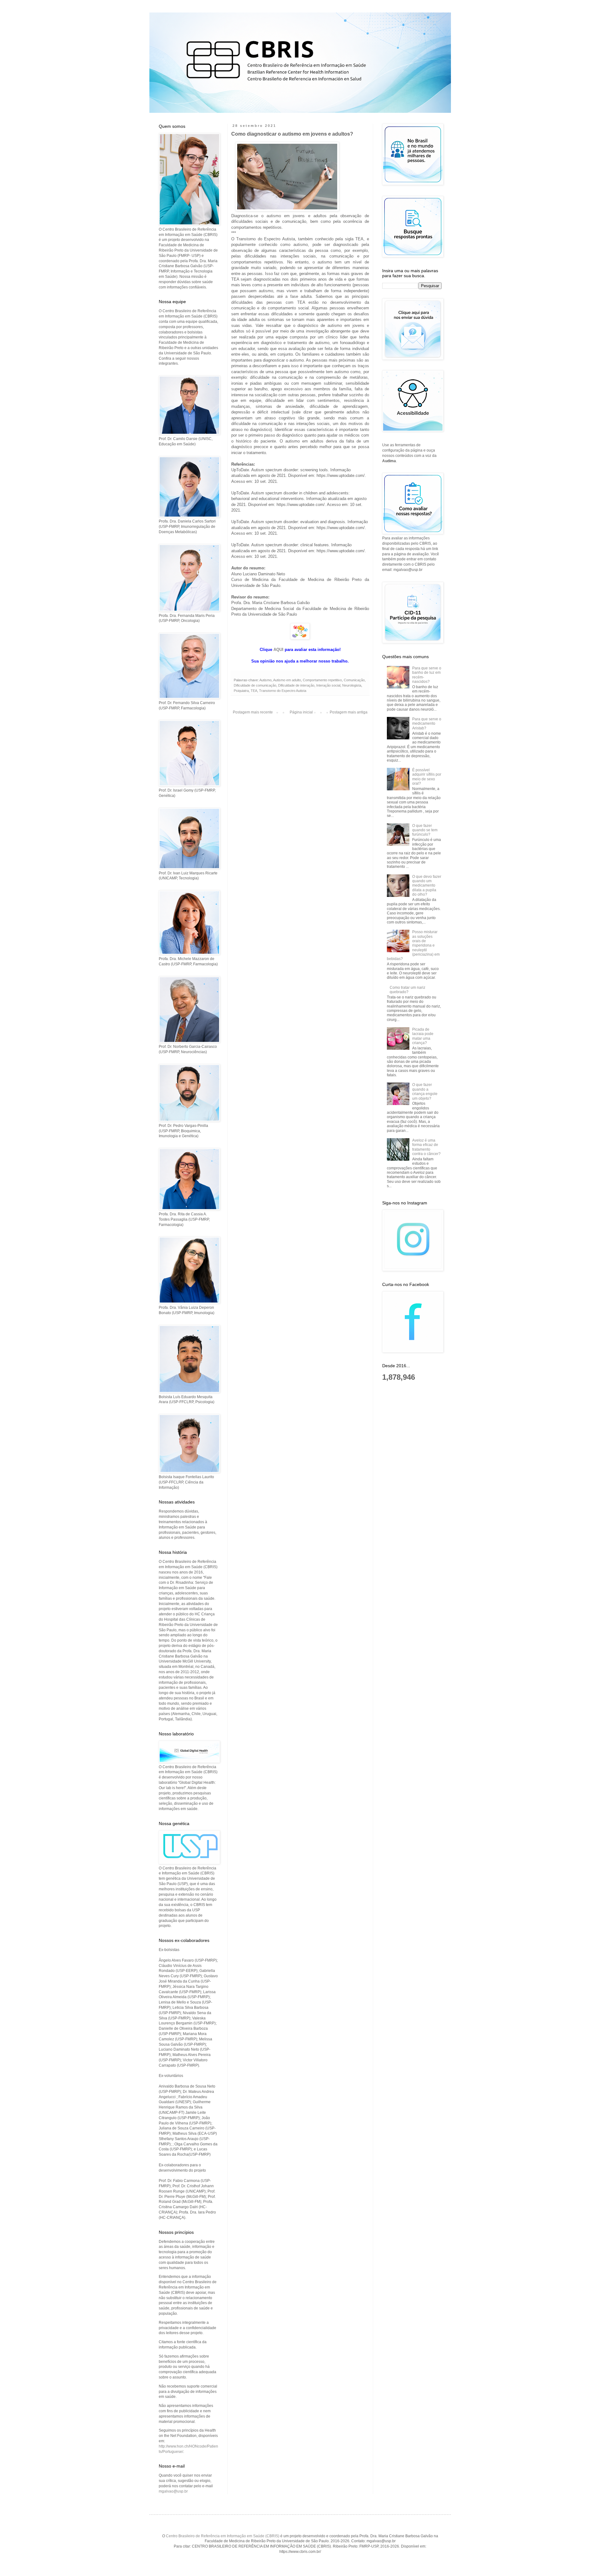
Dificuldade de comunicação (255, 685)
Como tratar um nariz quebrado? (407, 990)
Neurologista (352, 685)
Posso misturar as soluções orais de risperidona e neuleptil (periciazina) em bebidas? (413, 945)
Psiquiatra (241, 691)
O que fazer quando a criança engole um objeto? (425, 1091)
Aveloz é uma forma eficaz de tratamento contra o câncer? (426, 1147)
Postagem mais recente (253, 712)
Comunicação (354, 680)
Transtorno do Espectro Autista (283, 691)
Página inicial (301, 712)
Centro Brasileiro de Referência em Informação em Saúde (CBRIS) (223, 2536)
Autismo (265, 680)
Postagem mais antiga (349, 712)
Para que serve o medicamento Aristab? (427, 724)
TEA (254, 691)
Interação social (328, 685)
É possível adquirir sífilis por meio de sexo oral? (427, 777)
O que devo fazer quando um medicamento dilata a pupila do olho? (427, 886)
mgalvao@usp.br (173, 2491)
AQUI (278, 650)
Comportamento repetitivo (322, 680)
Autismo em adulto (287, 680)
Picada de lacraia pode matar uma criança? (423, 1036)
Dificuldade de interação (296, 685)
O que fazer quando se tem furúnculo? (425, 830)
